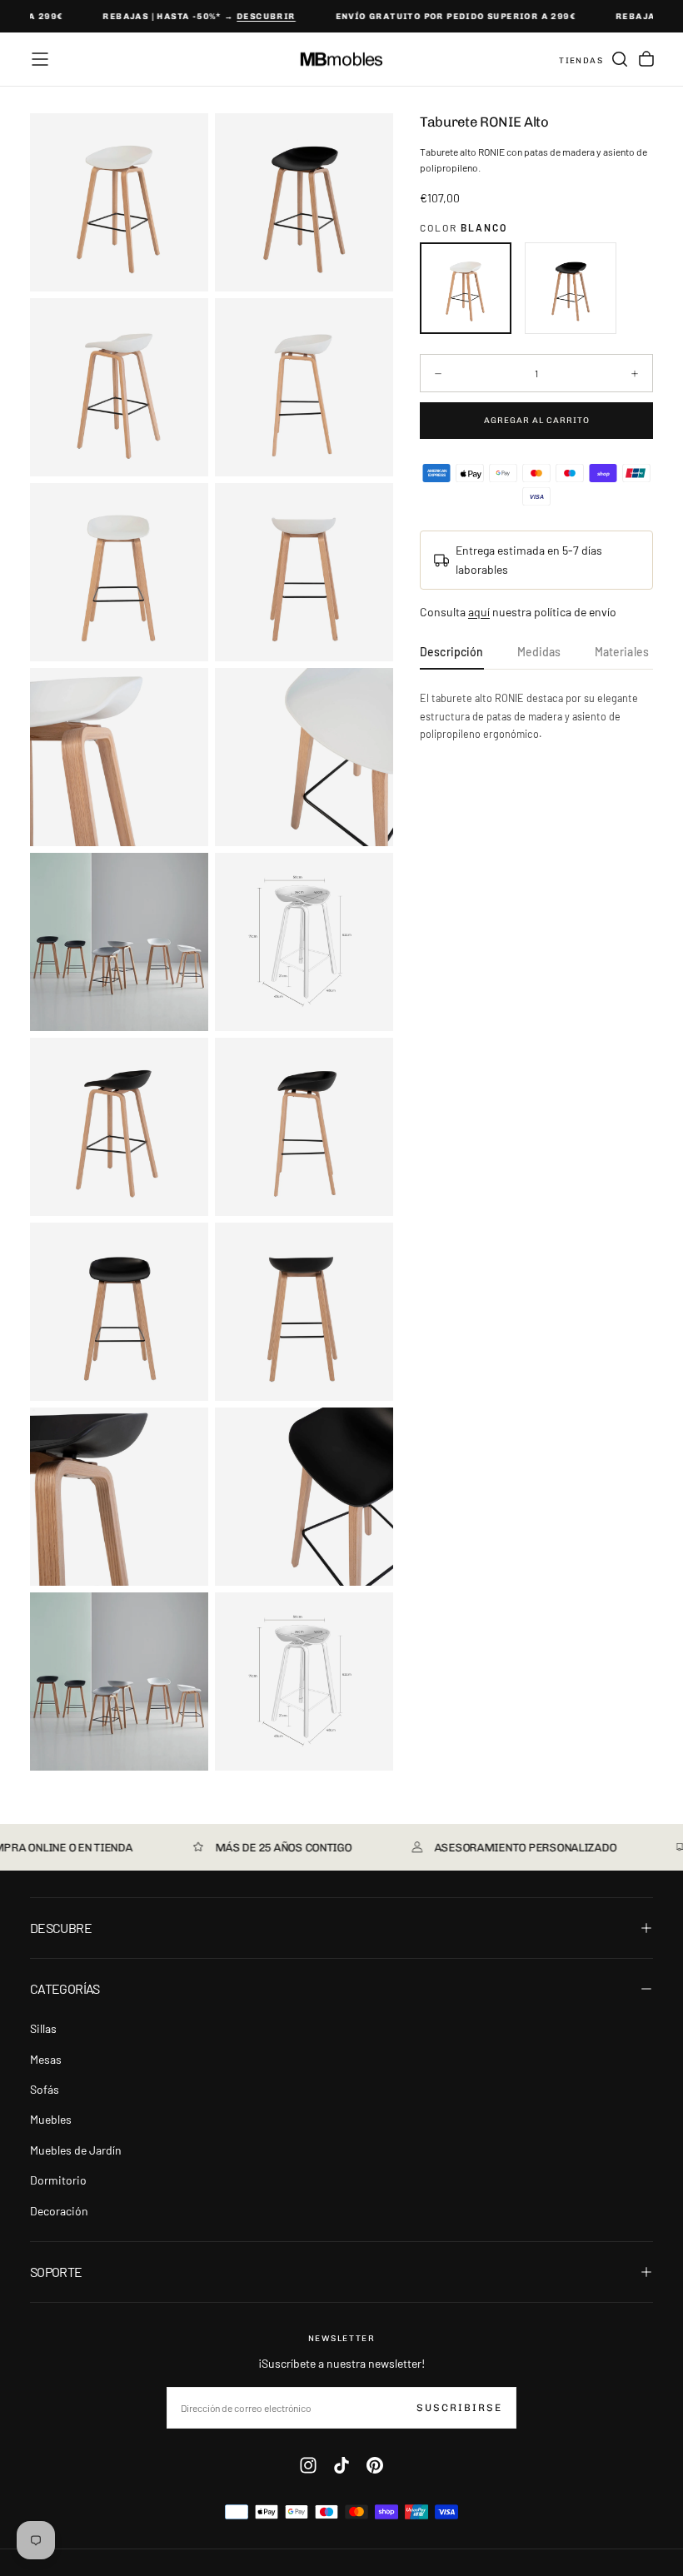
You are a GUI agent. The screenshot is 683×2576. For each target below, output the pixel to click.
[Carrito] (646, 59)
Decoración (59, 2211)
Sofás (45, 2089)
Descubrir (255, 17)
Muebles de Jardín (76, 2150)
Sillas (43, 2028)
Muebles (51, 2119)
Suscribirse (459, 2408)
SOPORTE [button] (56, 2272)
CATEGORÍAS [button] (65, 1988)
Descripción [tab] (452, 652)
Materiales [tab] (622, 652)
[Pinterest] (375, 2465)
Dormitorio (58, 2180)
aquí (479, 612)
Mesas (46, 2059)
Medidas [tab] (539, 652)
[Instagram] (308, 2465)
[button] (40, 59)
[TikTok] (341, 2465)
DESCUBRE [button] (61, 1928)
